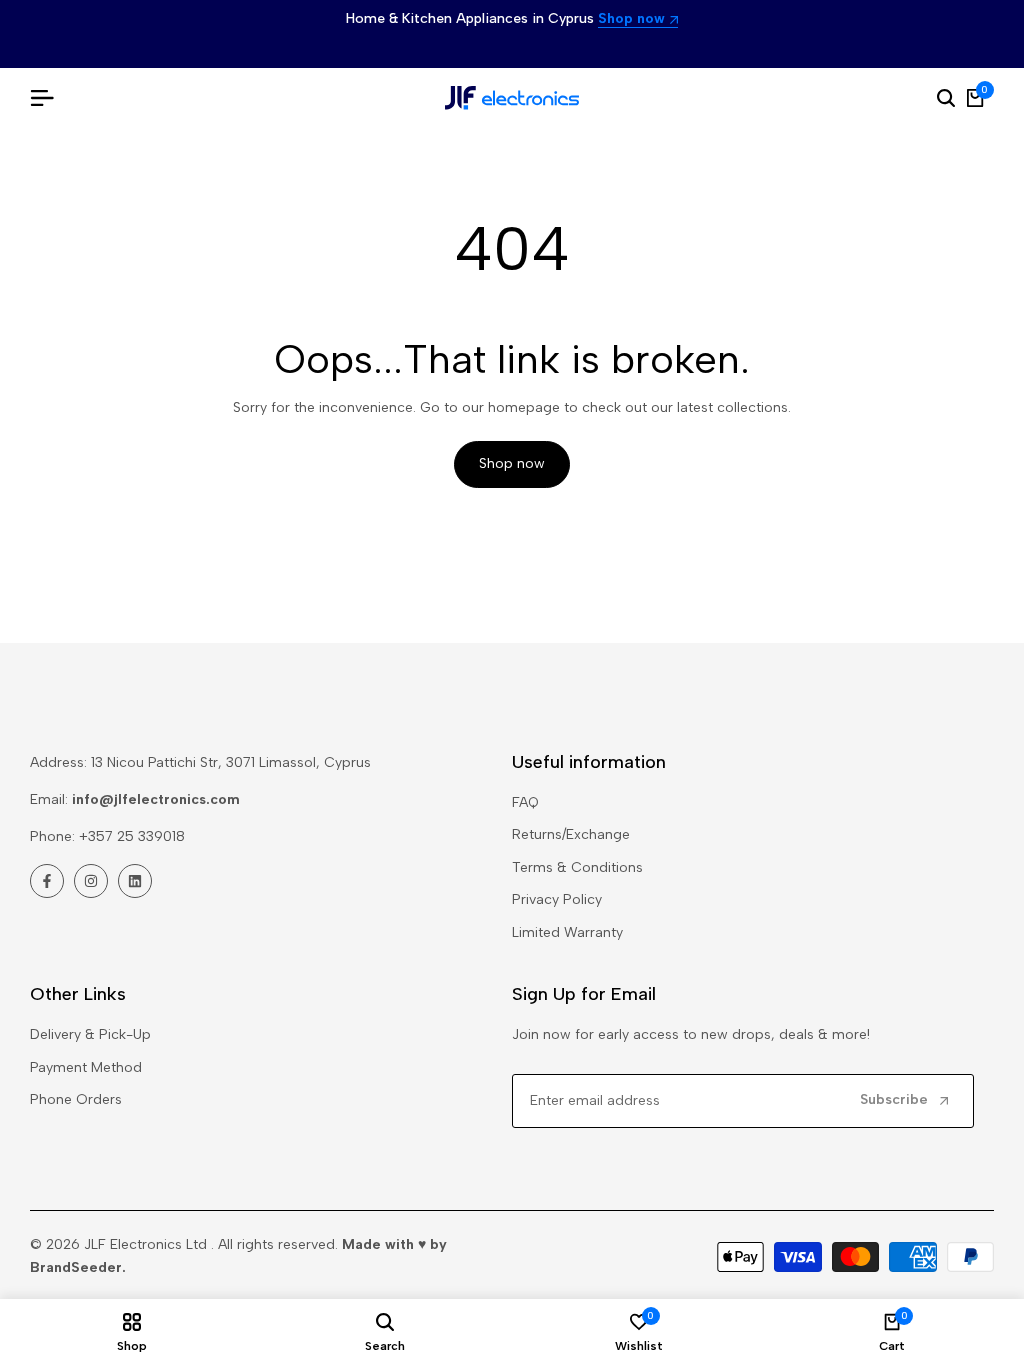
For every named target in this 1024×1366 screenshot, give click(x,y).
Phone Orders (76, 1099)
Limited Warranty (567, 932)
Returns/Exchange (571, 834)
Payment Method (86, 1067)
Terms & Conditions (577, 867)
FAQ (525, 802)
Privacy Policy (557, 899)
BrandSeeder (76, 1267)
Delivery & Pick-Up (90, 1034)
